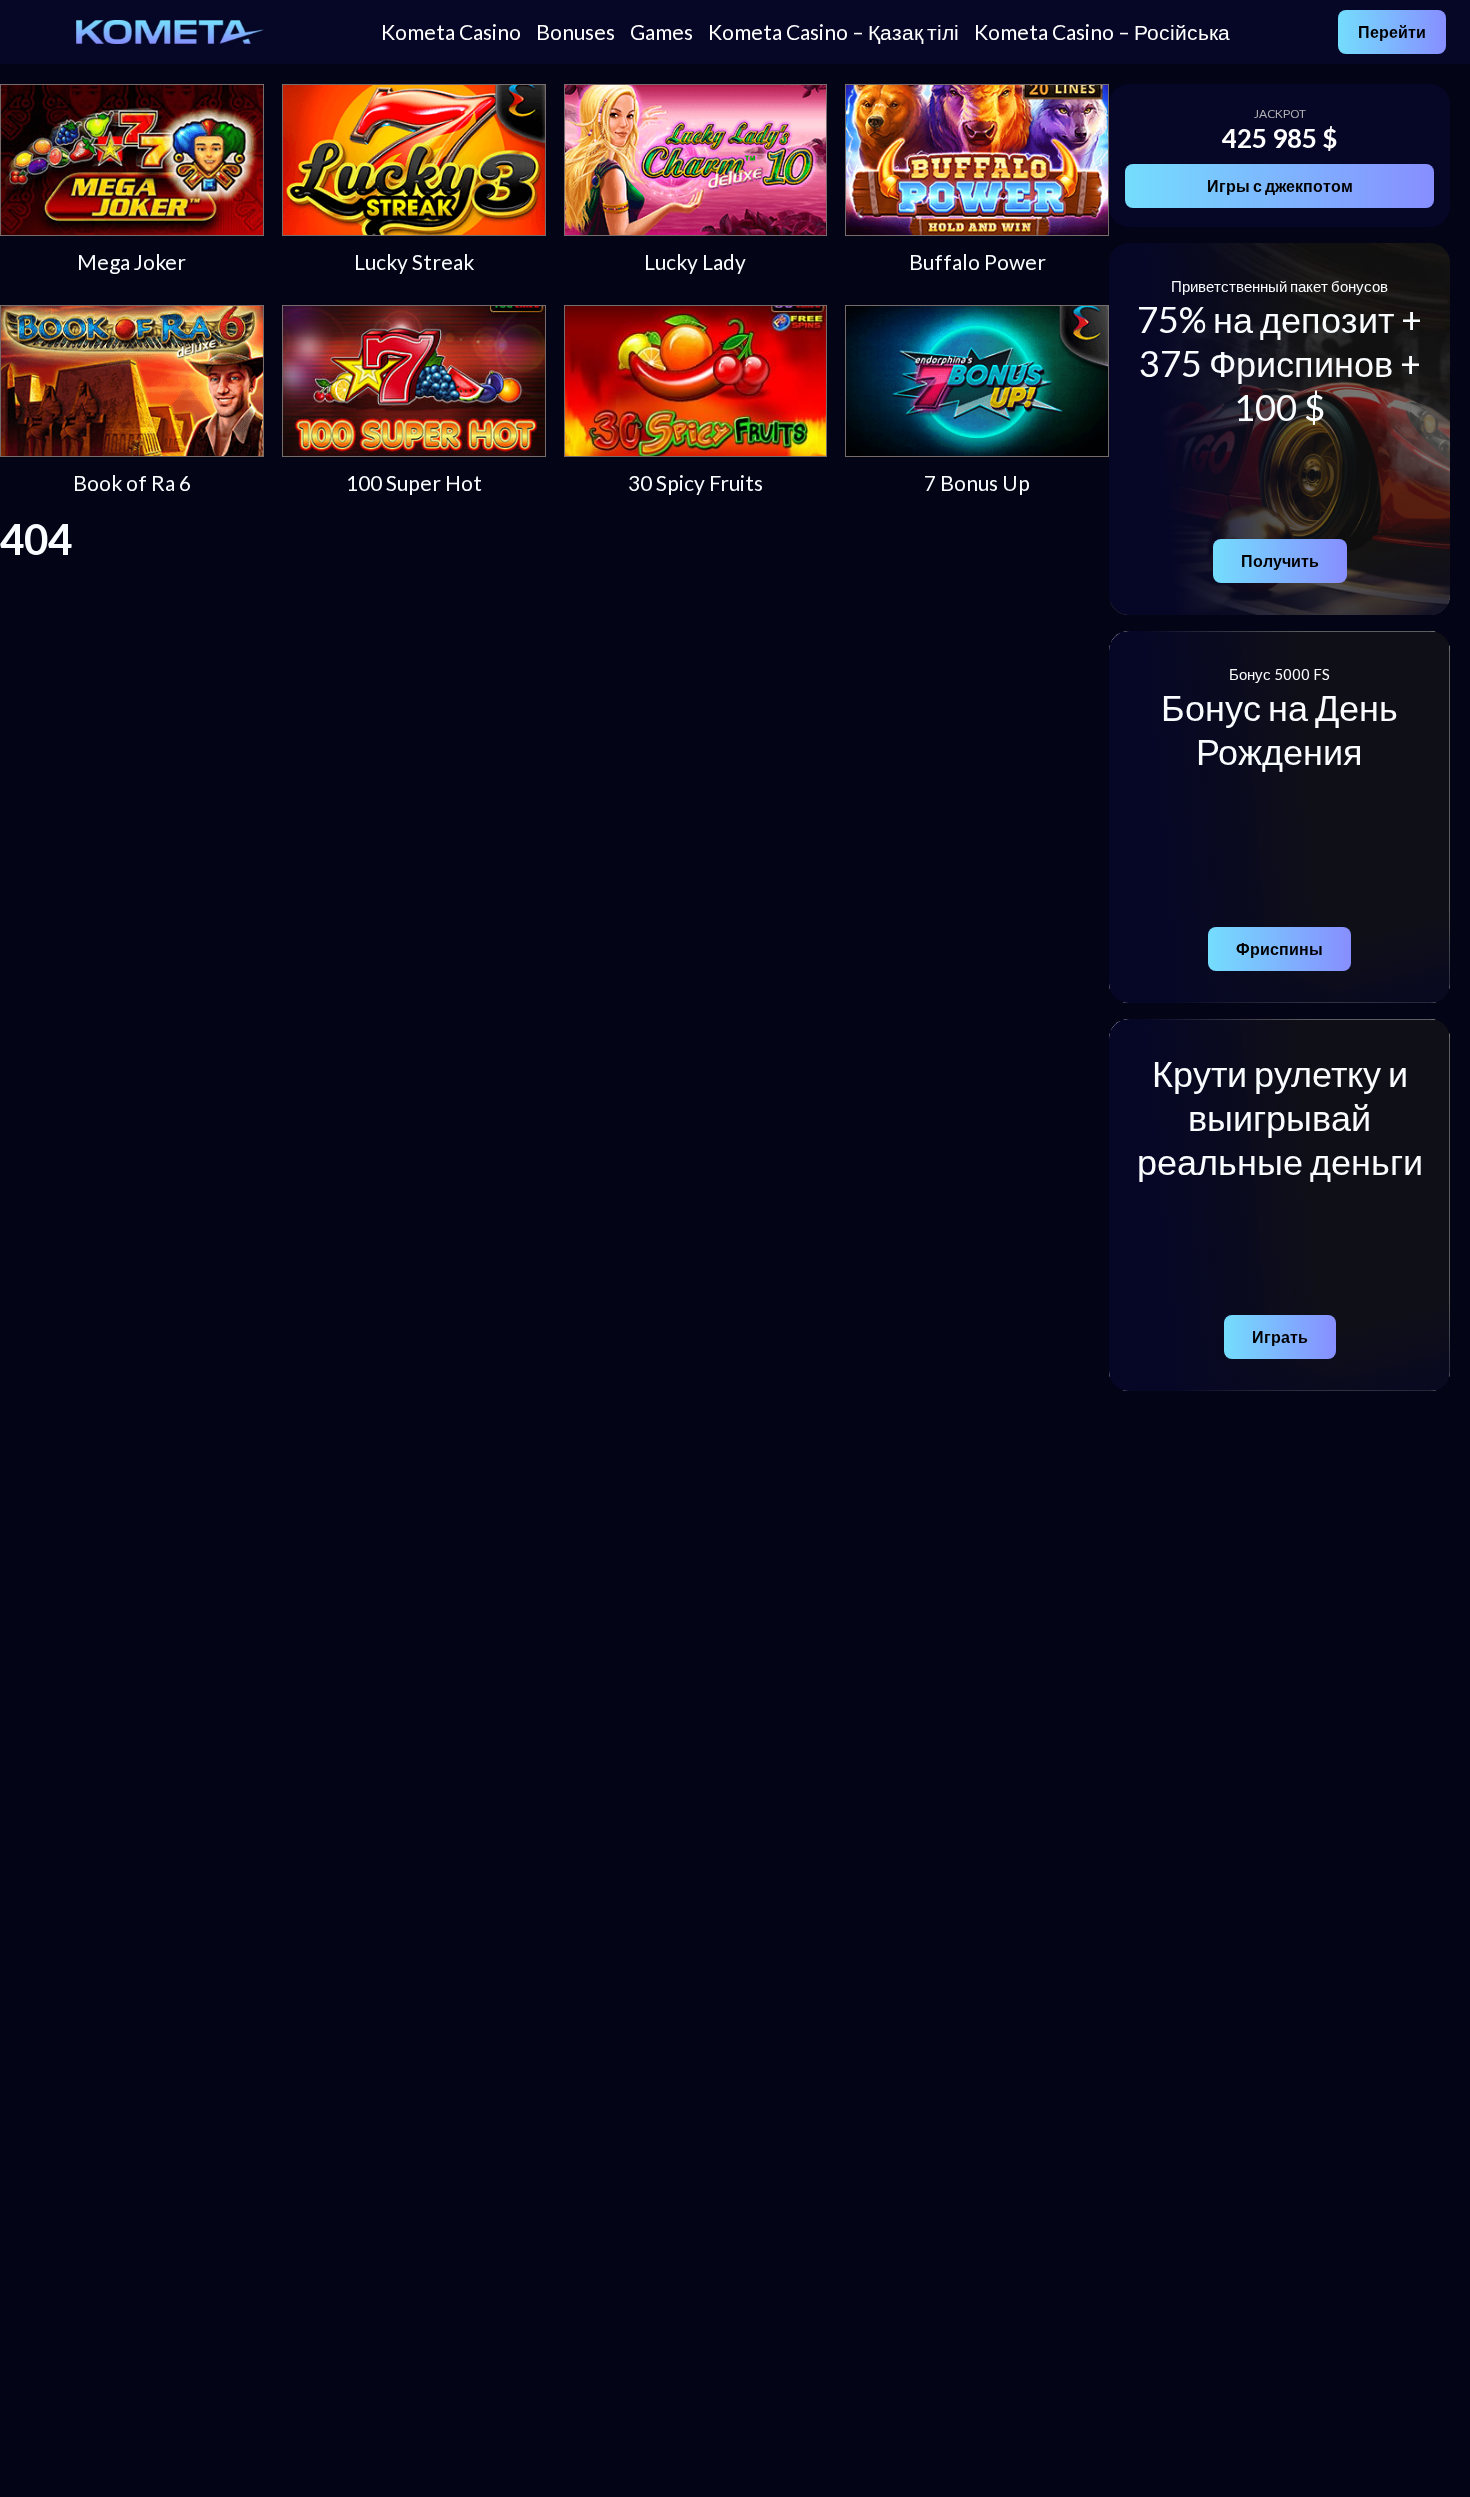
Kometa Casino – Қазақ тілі (833, 31)
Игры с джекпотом (1280, 185)
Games (661, 31)
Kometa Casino (451, 31)
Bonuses (575, 31)
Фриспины (1279, 948)
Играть (1280, 1336)
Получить (1280, 560)
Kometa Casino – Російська (1102, 31)
